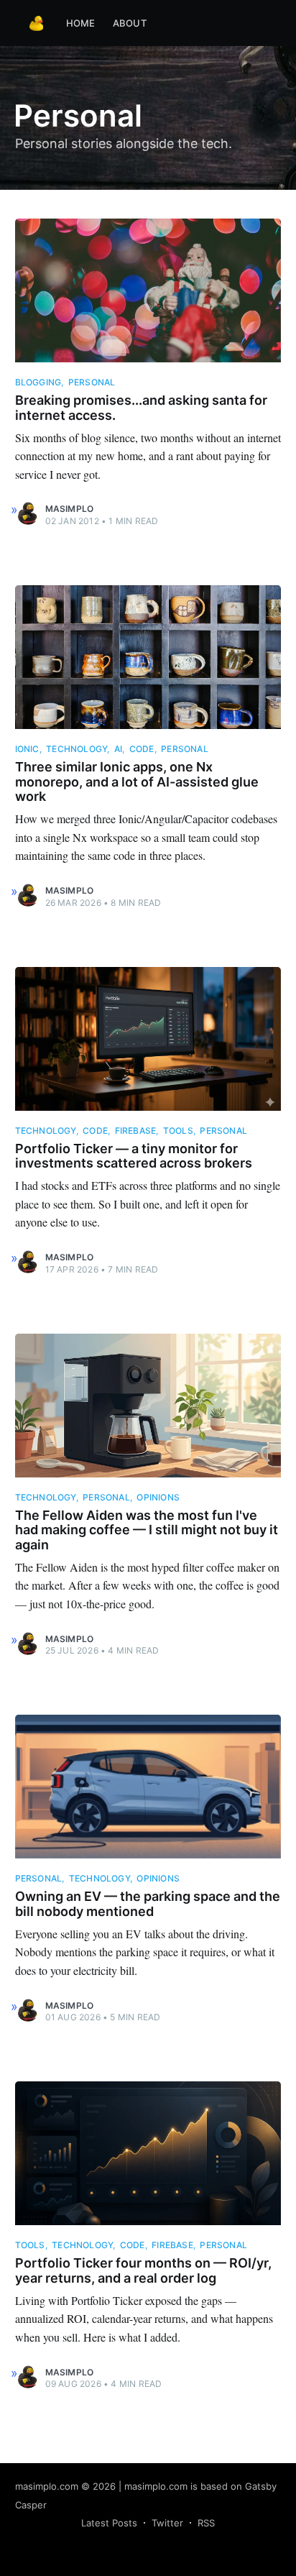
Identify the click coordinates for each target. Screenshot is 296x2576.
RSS (206, 2523)
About (130, 23)
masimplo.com (47, 2486)
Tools (178, 1131)
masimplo (70, 509)
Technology (77, 749)
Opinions (158, 1497)
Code (142, 749)
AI (118, 749)
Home (81, 23)
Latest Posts (109, 2523)
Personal (92, 382)
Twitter (167, 2523)
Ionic (27, 749)
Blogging (38, 382)
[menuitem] (81, 23)
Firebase (136, 1131)
